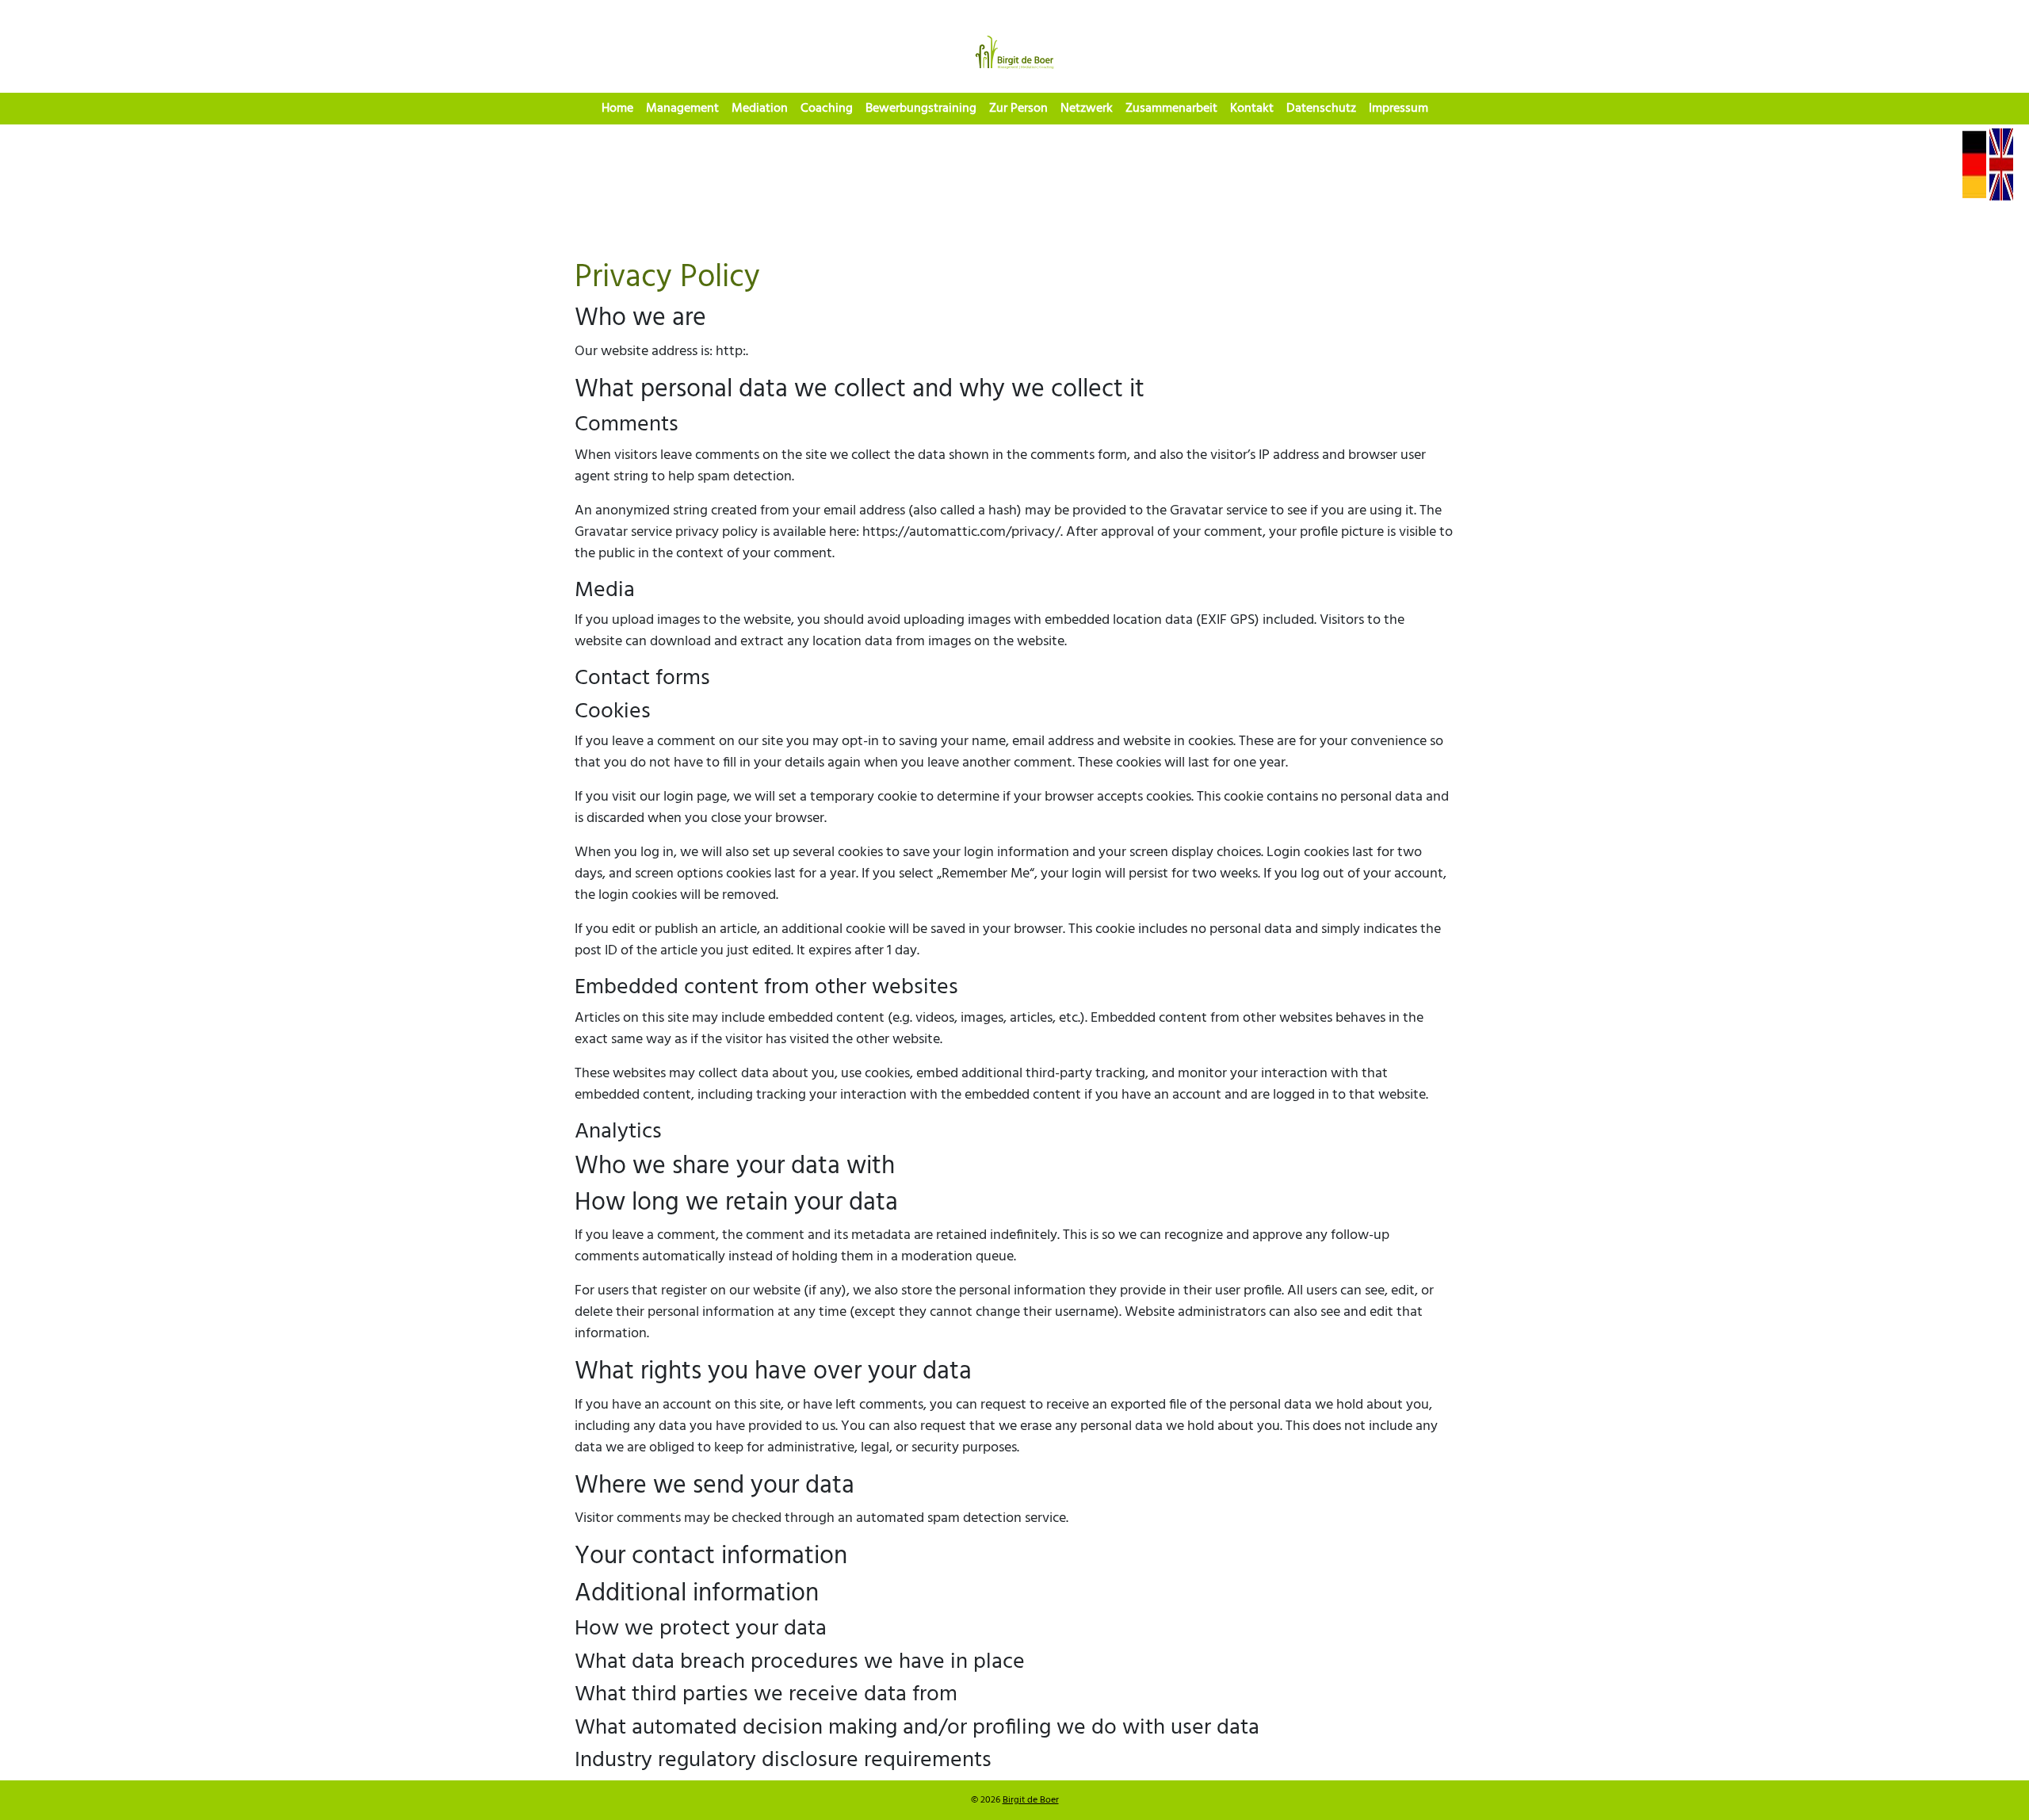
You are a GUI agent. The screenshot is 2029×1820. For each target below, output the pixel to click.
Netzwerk (1087, 109)
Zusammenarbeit (1171, 109)
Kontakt (1252, 109)
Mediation (760, 109)
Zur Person (1018, 109)
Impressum (1399, 109)
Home (617, 109)
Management (682, 109)
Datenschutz (1321, 109)
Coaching (827, 109)
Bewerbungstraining (921, 109)
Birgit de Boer (1031, 1800)
